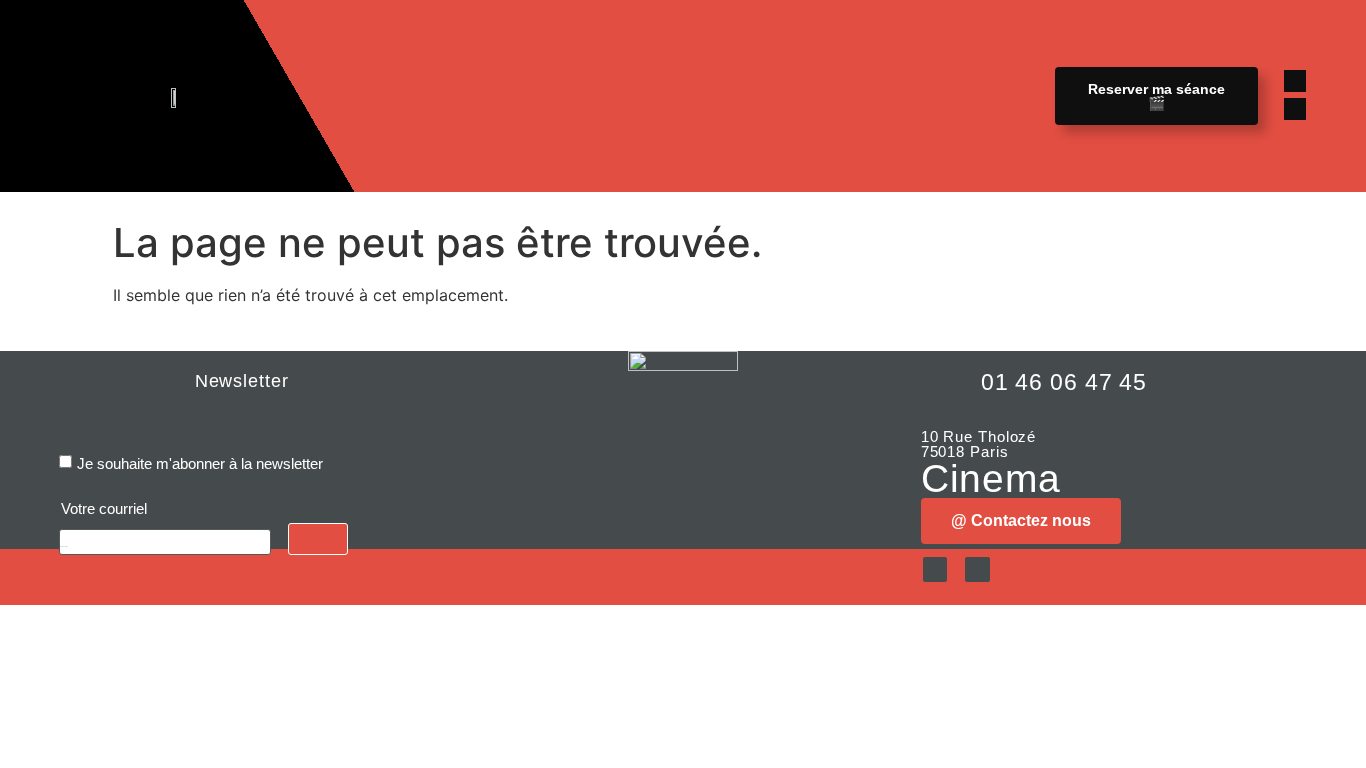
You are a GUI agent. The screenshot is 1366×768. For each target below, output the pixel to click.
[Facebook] (1295, 81)
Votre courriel (104, 508)
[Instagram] (1295, 109)
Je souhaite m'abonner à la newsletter (200, 463)
